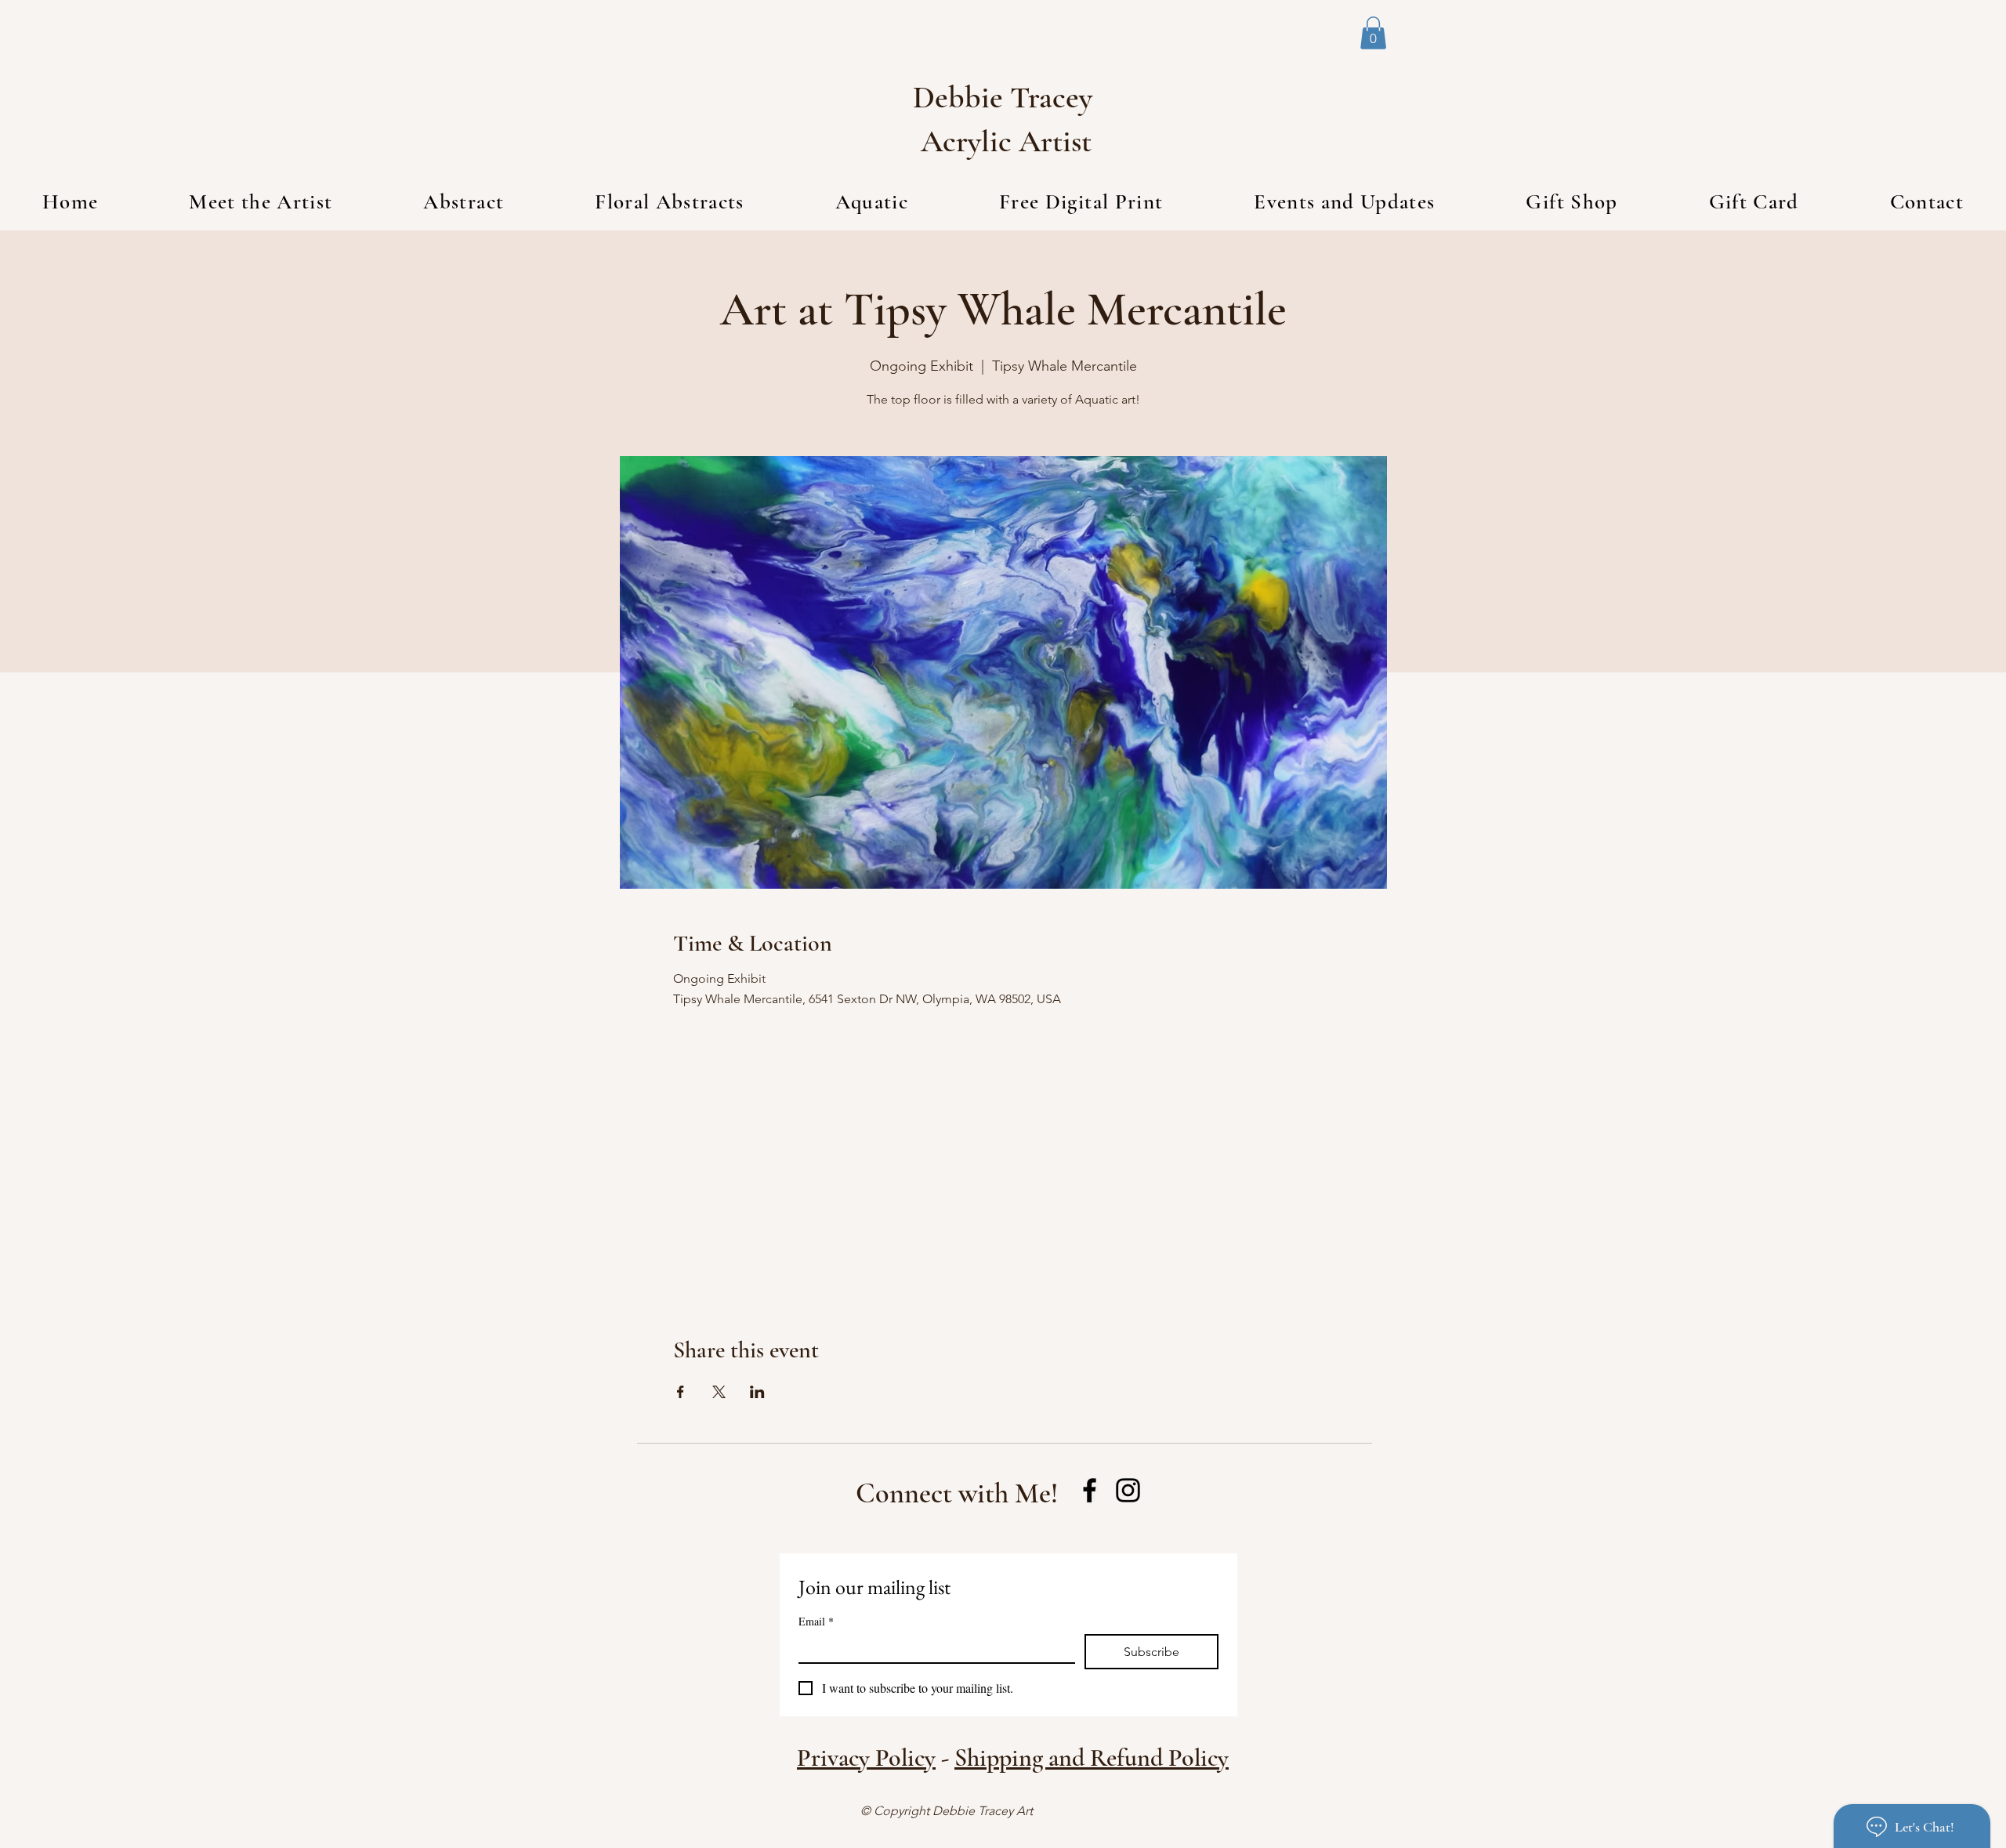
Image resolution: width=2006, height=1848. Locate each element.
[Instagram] (1128, 1490)
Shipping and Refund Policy (1092, 1757)
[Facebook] (1090, 1490)
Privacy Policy (866, 1757)
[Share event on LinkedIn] (757, 1392)
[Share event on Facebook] (681, 1392)
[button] (1373, 33)
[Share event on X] (719, 1392)
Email (816, 1621)
